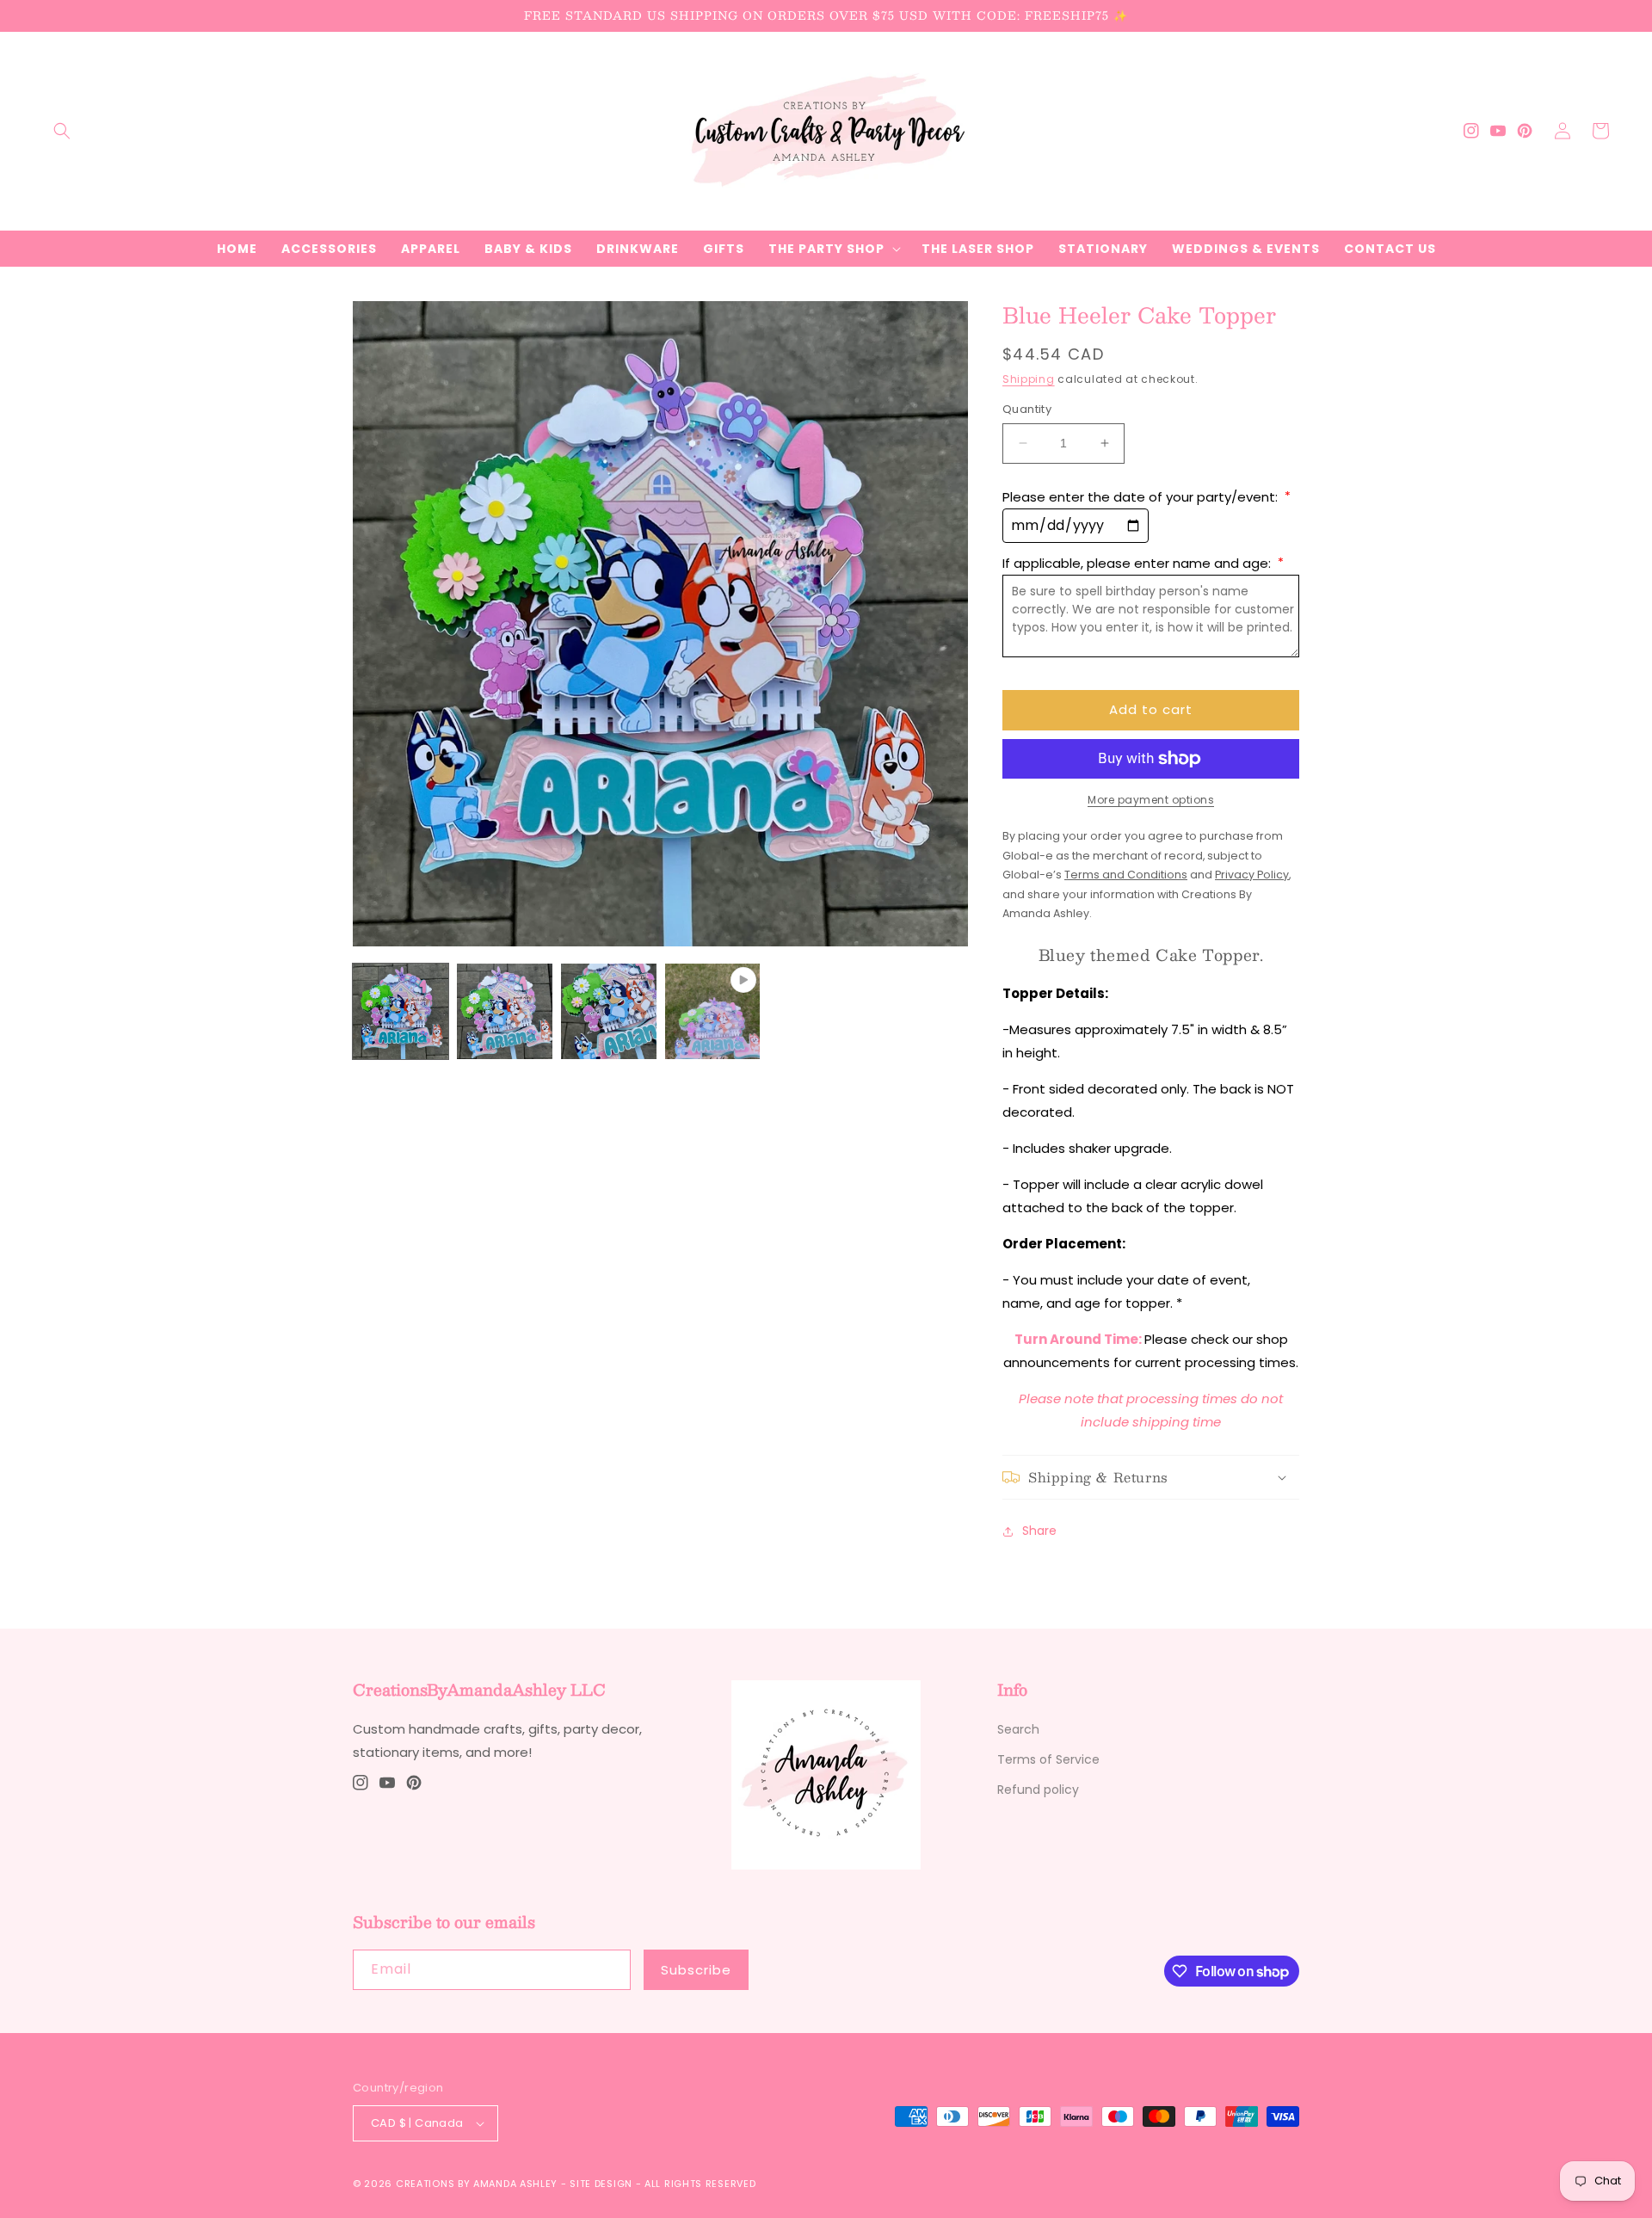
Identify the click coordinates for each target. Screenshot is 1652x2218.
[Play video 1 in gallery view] (713, 1011)
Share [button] (1039, 1531)
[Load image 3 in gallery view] (609, 1011)
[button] (62, 131)
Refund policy (1038, 1790)
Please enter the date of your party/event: (1147, 497)
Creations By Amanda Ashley (477, 2184)
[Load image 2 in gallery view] (505, 1011)
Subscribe (696, 1970)
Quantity (1027, 409)
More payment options (1151, 800)
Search (1018, 1729)
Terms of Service (1048, 1759)
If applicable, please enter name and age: (1143, 563)
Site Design (601, 2184)
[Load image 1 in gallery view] (401, 1011)
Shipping (1029, 379)
